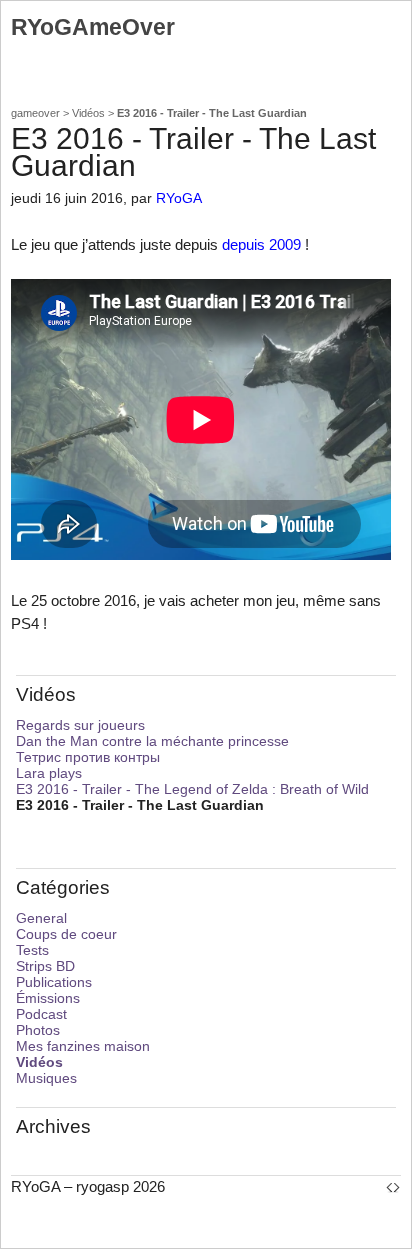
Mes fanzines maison (83, 1046)
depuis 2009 (261, 244)
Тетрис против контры (88, 757)
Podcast (41, 1014)
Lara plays (49, 773)
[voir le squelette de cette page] (393, 1186)
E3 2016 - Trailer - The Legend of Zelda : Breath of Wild (192, 789)
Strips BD (45, 966)
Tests (32, 950)
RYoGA (179, 198)
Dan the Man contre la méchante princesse (152, 741)
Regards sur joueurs (80, 725)
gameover (35, 113)
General (41, 918)
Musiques (46, 1078)
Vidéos (88, 113)
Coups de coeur (66, 934)
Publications (54, 982)
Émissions (48, 998)
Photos (38, 1030)
